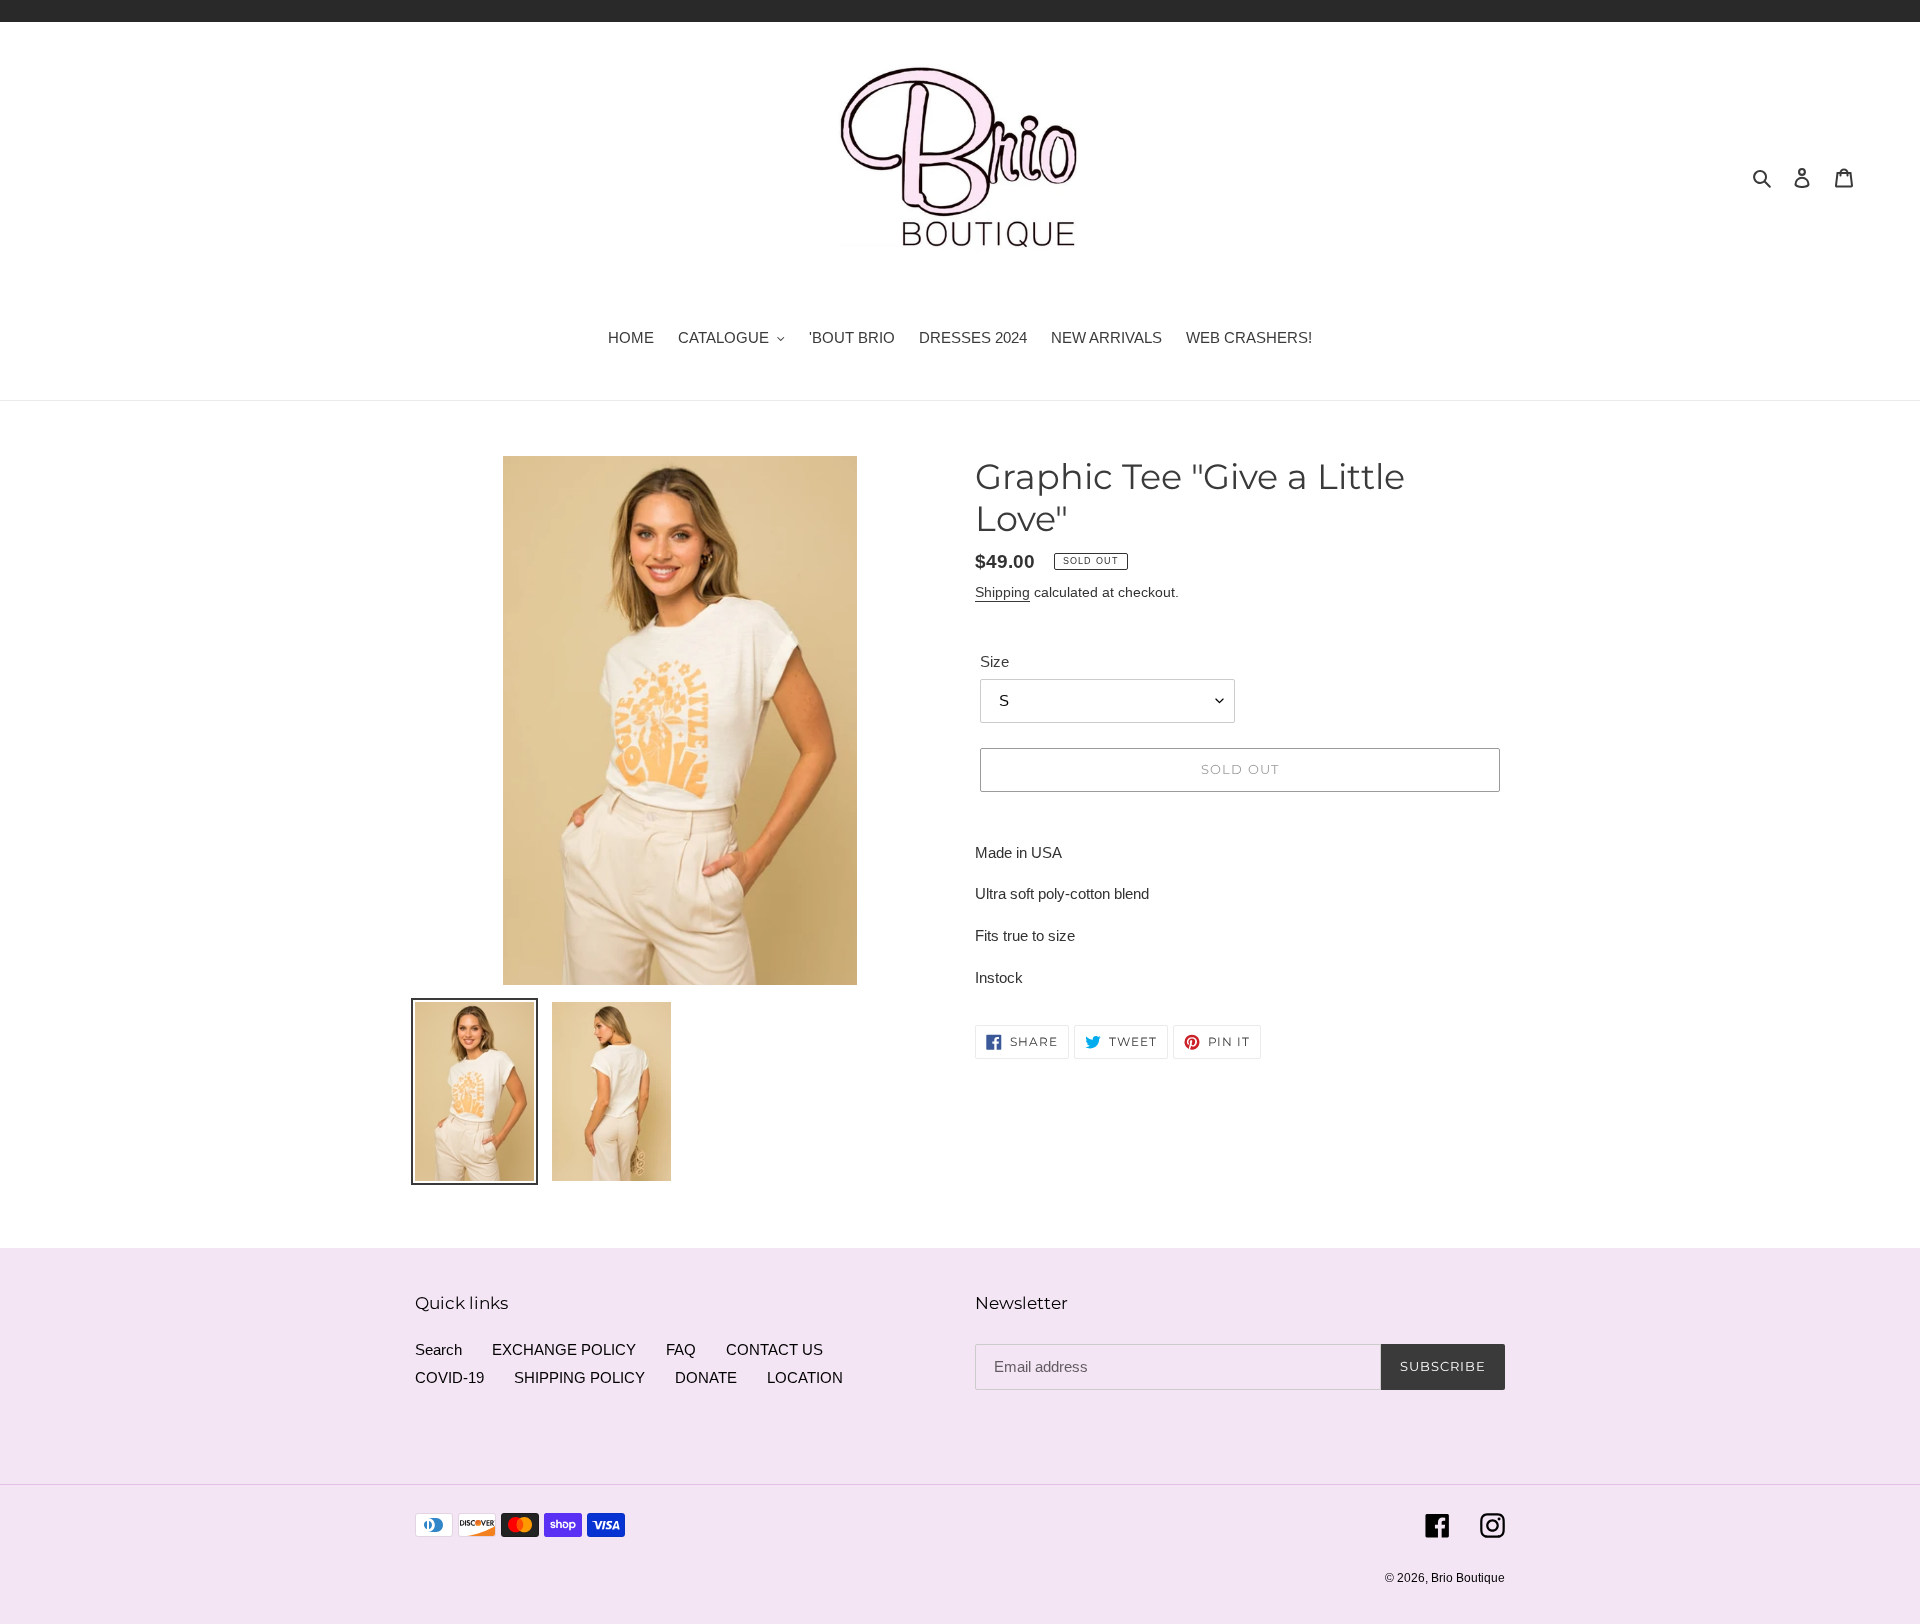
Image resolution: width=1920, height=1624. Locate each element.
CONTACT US (774, 1349)
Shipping (1002, 592)
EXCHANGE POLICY (564, 1349)
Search (438, 1349)
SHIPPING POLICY (579, 1377)
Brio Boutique (1468, 1578)
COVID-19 (449, 1377)
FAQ (681, 1349)
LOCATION (805, 1377)
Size (994, 661)
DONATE (706, 1377)
